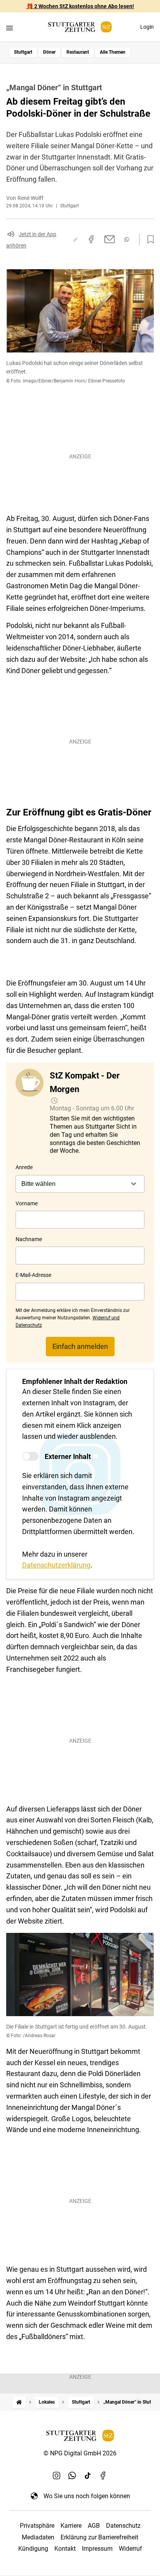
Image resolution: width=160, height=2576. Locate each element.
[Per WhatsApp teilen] (127, 239)
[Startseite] (19, 2402)
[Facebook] (103, 2476)
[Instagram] (57, 2476)
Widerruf (130, 2549)
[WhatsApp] (72, 2476)
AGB (94, 2526)
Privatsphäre (37, 2526)
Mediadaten (38, 2537)
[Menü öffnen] (10, 28)
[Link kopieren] (75, 240)
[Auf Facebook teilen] (91, 239)
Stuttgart (23, 52)
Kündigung (33, 2549)
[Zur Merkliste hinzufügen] (148, 240)
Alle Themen (113, 52)
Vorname (27, 1203)
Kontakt (65, 2549)
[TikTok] (88, 2476)
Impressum (97, 2549)
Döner (49, 52)
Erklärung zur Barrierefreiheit (99, 2537)
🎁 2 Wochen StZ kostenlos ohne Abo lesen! (80, 6)
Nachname (29, 1239)
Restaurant (78, 52)
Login (147, 27)
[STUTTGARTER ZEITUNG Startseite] (80, 27)
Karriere (71, 2526)
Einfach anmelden (80, 1346)
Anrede (24, 1167)
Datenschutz (123, 2526)
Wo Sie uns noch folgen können (87, 2496)
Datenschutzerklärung (56, 1565)
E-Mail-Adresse (33, 1275)
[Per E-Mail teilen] (110, 239)
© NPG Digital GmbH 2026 (80, 2453)
